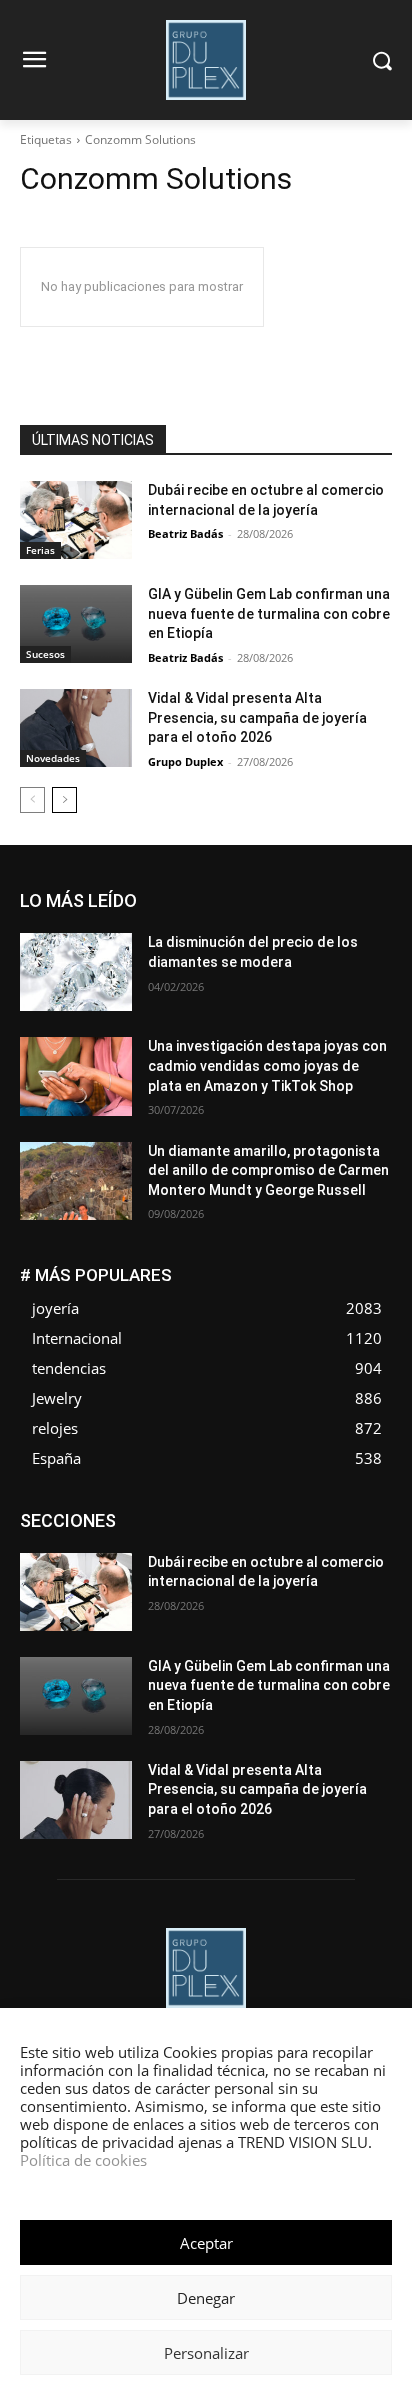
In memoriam (354, 1543)
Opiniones (362, 1573)
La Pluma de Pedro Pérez (185, 1558)
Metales (303, 1558)
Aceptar (206, 2243)
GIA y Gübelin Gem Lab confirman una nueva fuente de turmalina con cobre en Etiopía (269, 613)
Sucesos (45, 654)
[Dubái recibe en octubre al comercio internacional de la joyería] (76, 520)
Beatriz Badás (185, 533)
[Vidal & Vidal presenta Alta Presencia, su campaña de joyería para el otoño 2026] (76, 728)
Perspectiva (100, 1588)
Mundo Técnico (172, 1573)
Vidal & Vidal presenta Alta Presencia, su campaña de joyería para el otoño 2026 (257, 717)
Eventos (267, 1528)
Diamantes (286, 1513)
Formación (262, 1543)
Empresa (366, 1513)
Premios (181, 1588)
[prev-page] (32, 800)
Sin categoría (353, 1588)
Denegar (206, 2298)
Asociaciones (191, 1513)
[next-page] (64, 800)
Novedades (53, 758)
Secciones (260, 1588)
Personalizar (206, 2353)
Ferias (40, 550)
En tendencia (96, 1528)
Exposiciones (353, 1528)
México (371, 1558)
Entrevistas (188, 1528)
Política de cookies (83, 2160)
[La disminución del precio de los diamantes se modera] (76, 972)
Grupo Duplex (185, 761)
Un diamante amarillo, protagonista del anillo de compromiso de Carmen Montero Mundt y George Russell (268, 1170)
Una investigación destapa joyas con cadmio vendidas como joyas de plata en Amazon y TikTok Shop (267, 1065)
